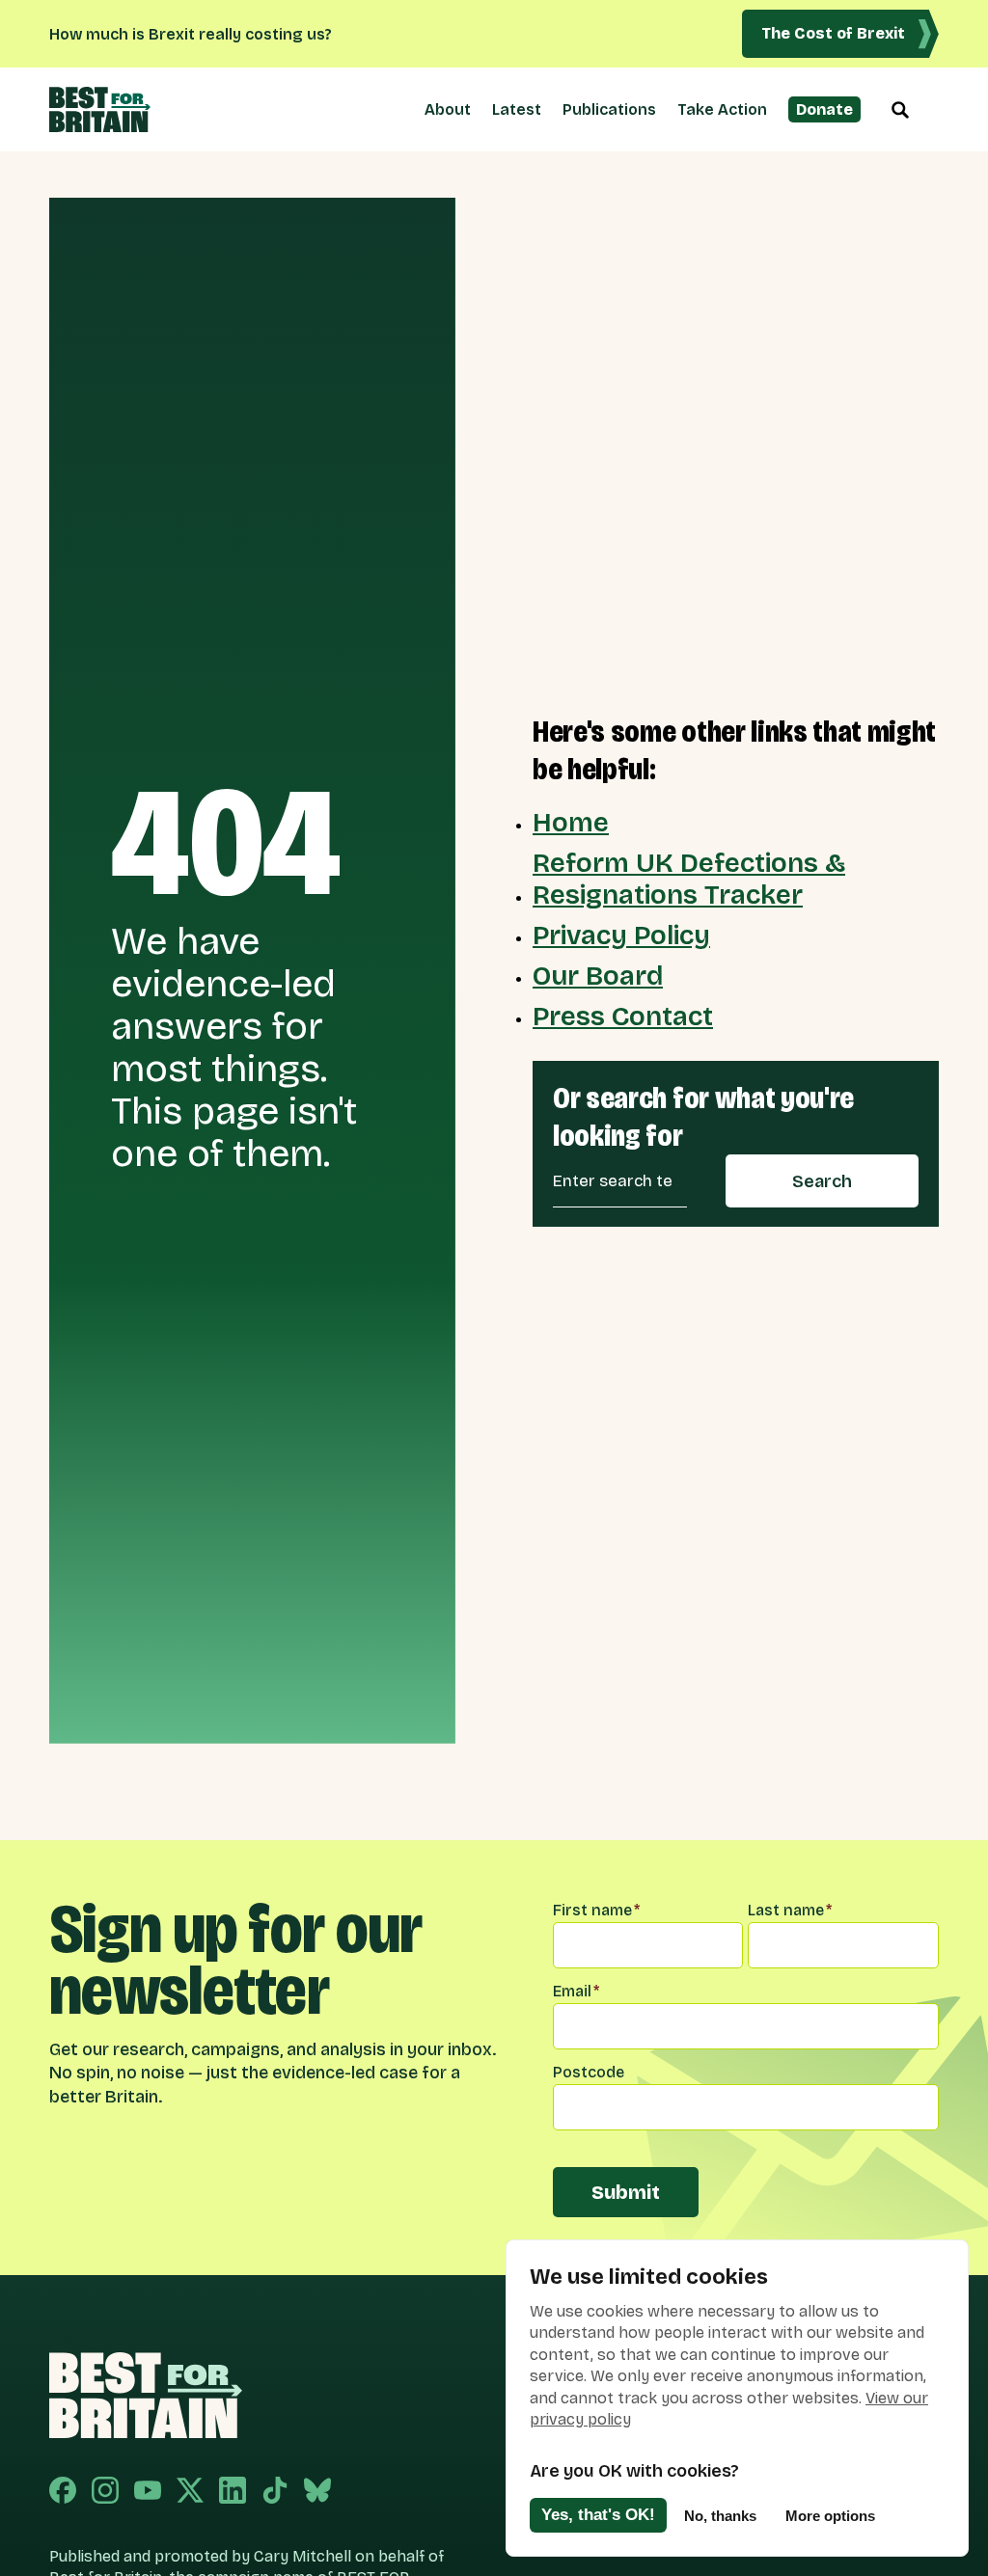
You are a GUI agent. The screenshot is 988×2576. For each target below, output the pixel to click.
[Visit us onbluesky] (317, 2492)
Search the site (900, 110)
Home (571, 823)
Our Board (598, 976)
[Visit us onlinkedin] (233, 2492)
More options (830, 2516)
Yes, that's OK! (598, 2515)
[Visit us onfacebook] (63, 2492)
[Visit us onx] (190, 2492)
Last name (790, 1910)
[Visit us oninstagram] (105, 2492)
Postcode (589, 2072)
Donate (824, 109)
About (448, 109)
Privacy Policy (621, 935)
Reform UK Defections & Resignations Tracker (689, 879)
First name (596, 1910)
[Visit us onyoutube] (148, 2492)
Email (576, 1991)
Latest (517, 109)
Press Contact (623, 1017)
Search (822, 1181)
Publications (609, 109)
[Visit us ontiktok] (275, 2492)
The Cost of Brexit (833, 33)
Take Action (722, 109)
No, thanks (720, 2516)
